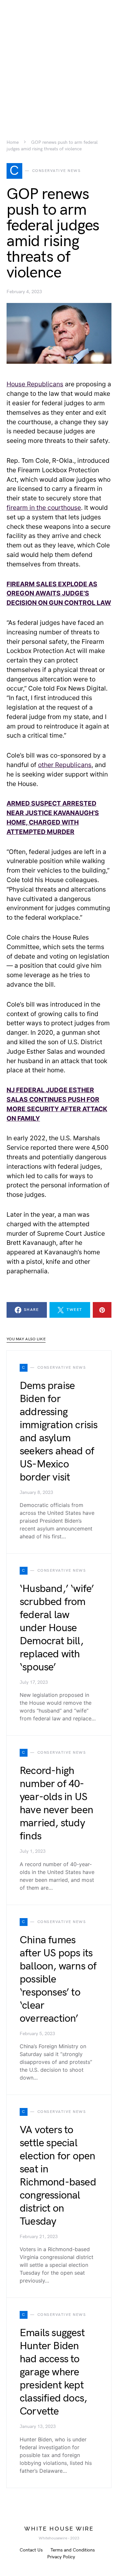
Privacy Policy (61, 2557)
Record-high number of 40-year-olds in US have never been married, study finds (56, 1804)
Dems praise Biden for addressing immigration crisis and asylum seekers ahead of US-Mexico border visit (59, 1432)
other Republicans (65, 765)
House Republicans (35, 384)
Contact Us (31, 2550)
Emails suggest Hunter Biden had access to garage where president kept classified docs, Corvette (53, 2372)
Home (13, 142)
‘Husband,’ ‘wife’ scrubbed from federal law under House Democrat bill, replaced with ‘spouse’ (57, 1628)
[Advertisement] (59, 59)
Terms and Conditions (73, 2550)
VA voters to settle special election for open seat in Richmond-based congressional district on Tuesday (58, 2176)
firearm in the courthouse (44, 508)
